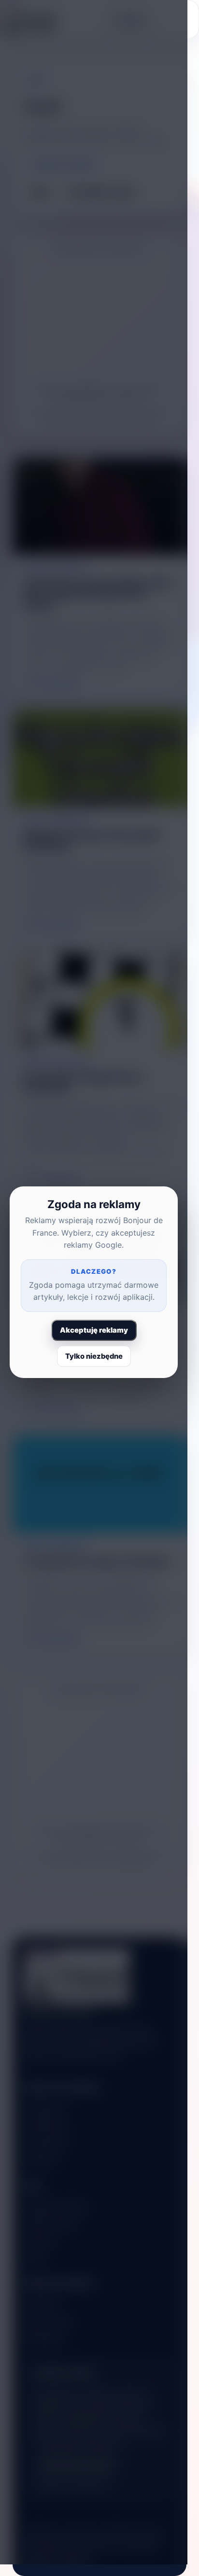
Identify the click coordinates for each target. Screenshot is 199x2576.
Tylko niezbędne (94, 1356)
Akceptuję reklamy (94, 1330)
